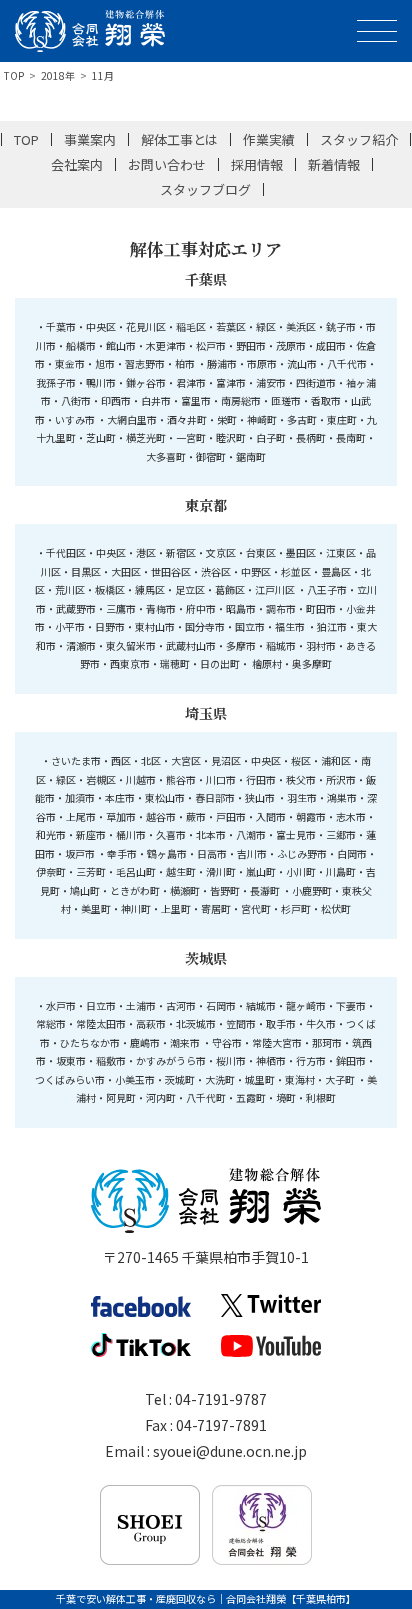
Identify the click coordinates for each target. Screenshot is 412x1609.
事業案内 (90, 139)
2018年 (58, 75)
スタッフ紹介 (359, 139)
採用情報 (257, 164)
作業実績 (269, 139)
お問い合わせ (167, 164)
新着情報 (334, 164)
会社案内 (77, 164)
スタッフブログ (205, 189)
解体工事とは (180, 139)
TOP (14, 75)
